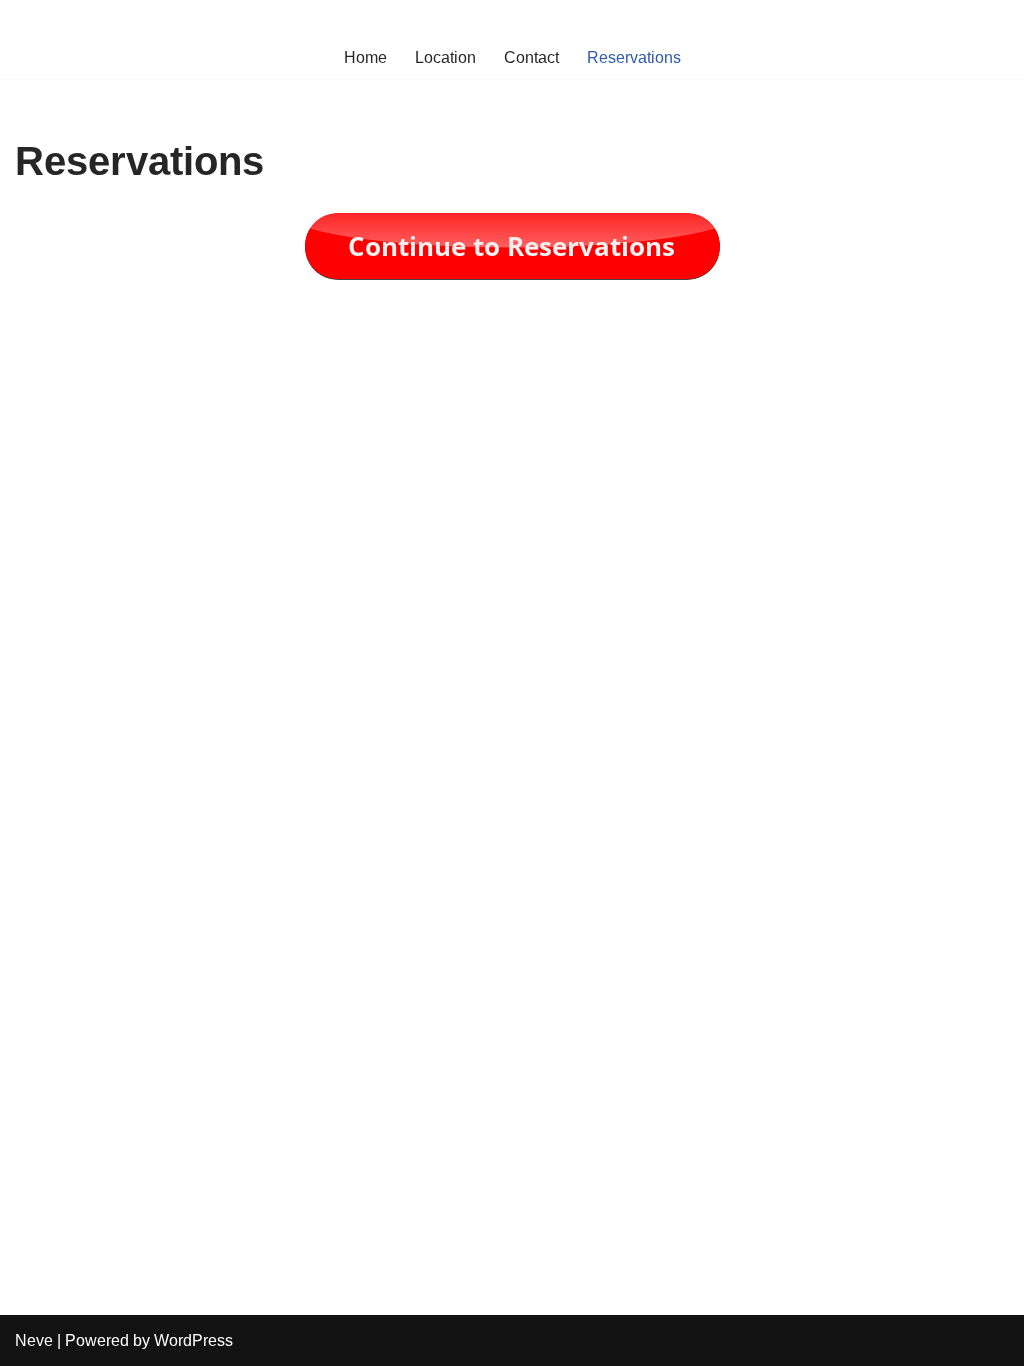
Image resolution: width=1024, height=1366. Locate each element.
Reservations (634, 57)
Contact (531, 57)
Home (365, 57)
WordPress (193, 1340)
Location (445, 57)
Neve (34, 1340)
